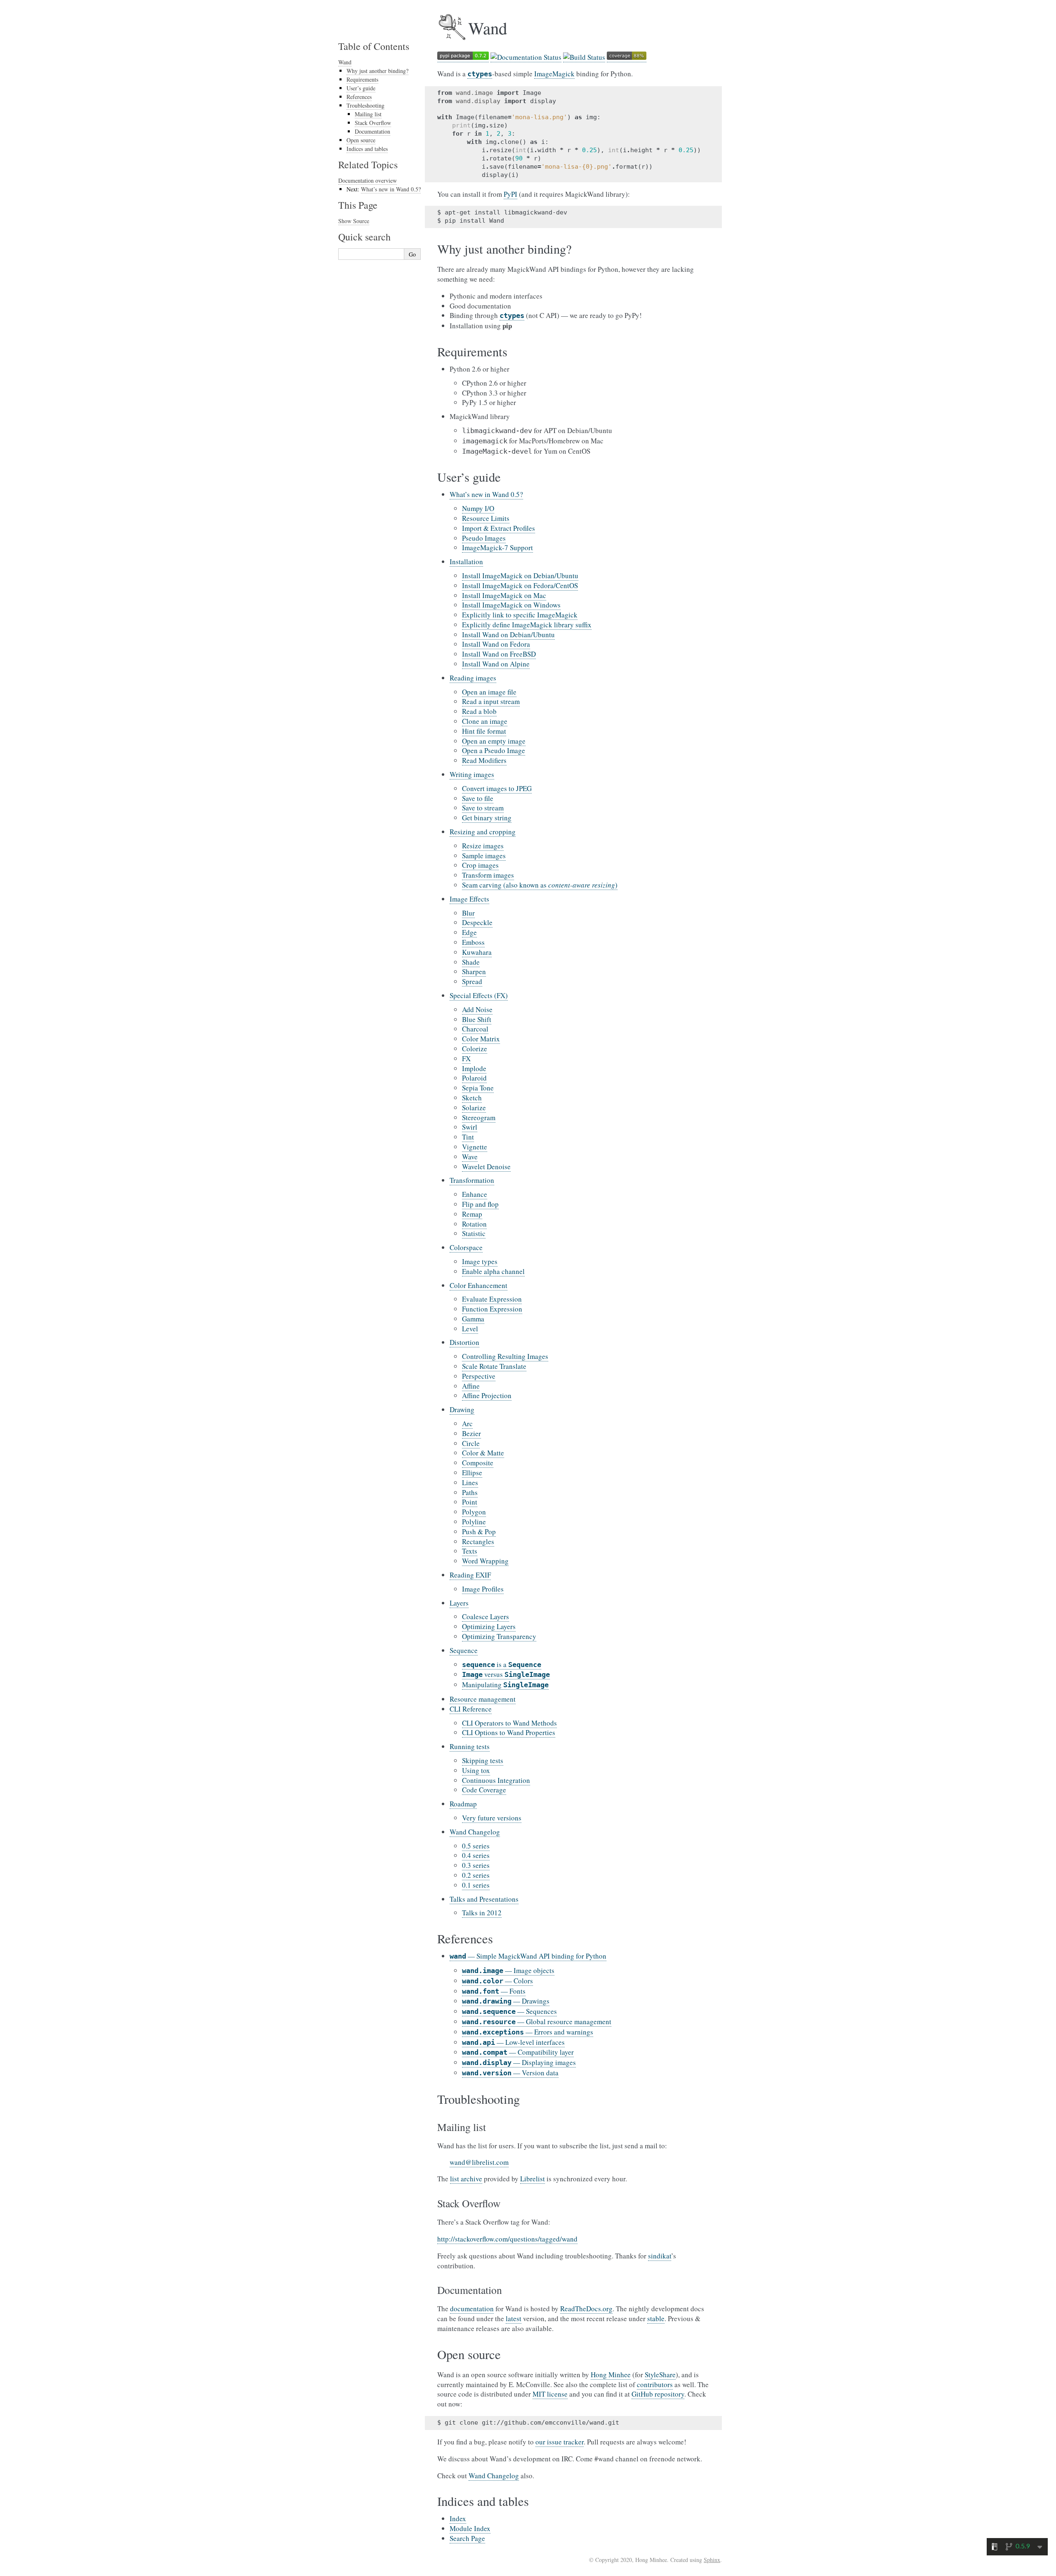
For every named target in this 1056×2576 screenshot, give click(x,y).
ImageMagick (554, 74)
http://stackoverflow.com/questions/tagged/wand (507, 2239)
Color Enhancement (478, 1285)
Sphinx (712, 2560)
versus (506, 1674)
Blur (468, 913)
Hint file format (484, 731)
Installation (466, 562)
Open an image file (489, 692)
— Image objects (508, 1970)
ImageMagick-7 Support (497, 547)
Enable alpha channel (493, 1271)
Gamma (473, 1319)
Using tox (476, 1770)
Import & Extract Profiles (499, 528)
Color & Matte (483, 1453)
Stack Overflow (373, 123)
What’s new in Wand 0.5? (486, 494)
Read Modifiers (484, 760)
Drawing (462, 1409)
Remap (472, 1214)
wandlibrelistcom (479, 2162)
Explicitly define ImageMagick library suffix (527, 625)
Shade (471, 962)
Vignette (475, 1147)
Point (470, 1502)
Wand (345, 62)
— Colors (497, 1981)
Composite (478, 1463)
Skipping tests (483, 1760)
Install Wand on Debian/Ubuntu (508, 635)
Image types (480, 1261)
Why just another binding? (377, 71)
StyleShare (660, 2375)
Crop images (480, 865)
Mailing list (368, 114)
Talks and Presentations (484, 1899)
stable (656, 2318)
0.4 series (476, 1855)
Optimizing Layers (489, 1626)
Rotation (474, 1224)
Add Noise (477, 1009)
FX (466, 1058)
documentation (472, 2309)
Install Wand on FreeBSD (499, 654)
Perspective (479, 1376)
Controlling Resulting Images (505, 1356)
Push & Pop (479, 1532)
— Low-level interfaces (513, 2042)
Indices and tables (367, 149)
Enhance (475, 1194)
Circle (471, 1443)
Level (470, 1329)
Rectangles (478, 1541)
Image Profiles (483, 1589)
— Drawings (506, 2001)
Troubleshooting (365, 105)
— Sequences (509, 2011)
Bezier (471, 1433)
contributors (655, 2384)
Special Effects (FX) (479, 995)
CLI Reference (471, 1709)
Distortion (464, 1342)
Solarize (474, 1108)
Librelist (533, 2179)
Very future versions (492, 1818)
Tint (468, 1137)
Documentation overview (368, 180)
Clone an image (485, 721)
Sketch (472, 1098)
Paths (470, 1492)
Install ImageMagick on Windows (511, 605)
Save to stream (483, 808)
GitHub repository (658, 2394)
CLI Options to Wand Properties (509, 1732)
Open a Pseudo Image (494, 750)
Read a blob (479, 711)
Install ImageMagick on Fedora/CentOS (520, 585)
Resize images (483, 846)
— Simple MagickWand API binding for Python (528, 1956)
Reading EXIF (470, 1575)
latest (514, 2318)
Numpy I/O (478, 508)
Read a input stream (491, 701)
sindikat (660, 2256)
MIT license (550, 2394)
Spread (472, 981)
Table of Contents (374, 46)
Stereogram (479, 1117)
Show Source (354, 221)
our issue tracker (560, 2442)
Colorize (475, 1049)
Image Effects (469, 899)
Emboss (473, 942)
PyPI (510, 194)
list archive (466, 2179)
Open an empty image (494, 741)
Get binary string (487, 818)
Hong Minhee (611, 2375)
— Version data (510, 2073)
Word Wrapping (485, 1561)
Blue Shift (477, 1019)
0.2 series (476, 1875)
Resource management (483, 1699)
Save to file (478, 798)
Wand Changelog (475, 1832)
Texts (470, 1551)
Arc (467, 1423)
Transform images (488, 875)
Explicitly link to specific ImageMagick (520, 615)
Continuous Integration (496, 1780)
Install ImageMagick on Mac (504, 595)
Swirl (470, 1127)
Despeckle (477, 922)
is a (502, 1664)
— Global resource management (537, 2021)
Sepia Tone (478, 1088)
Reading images (473, 678)
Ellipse (472, 1473)
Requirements (362, 79)
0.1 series (476, 1885)
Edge (469, 932)
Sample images (484, 856)
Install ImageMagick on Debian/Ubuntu (520, 576)
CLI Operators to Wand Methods (509, 1723)
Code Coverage (484, 1790)
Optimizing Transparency (499, 1636)
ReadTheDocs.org (586, 2309)
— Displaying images (519, 2062)
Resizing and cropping (483, 832)
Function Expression (492, 1309)
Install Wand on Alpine (496, 664)
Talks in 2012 (482, 1913)
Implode (474, 1068)
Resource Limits (486, 518)
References (359, 97)
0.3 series (476, 1865)
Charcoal (475, 1029)
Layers (459, 1603)
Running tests (470, 1746)
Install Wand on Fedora (496, 644)
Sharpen (474, 971)
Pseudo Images (484, 538)
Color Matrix (481, 1039)
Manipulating (505, 1685)
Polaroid (474, 1078)
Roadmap (463, 1804)
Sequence (464, 1650)
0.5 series (476, 1846)
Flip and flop (480, 1204)
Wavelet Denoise (486, 1167)
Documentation (372, 131)
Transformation (472, 1180)
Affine (471, 1386)
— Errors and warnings (528, 2032)
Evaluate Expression (492, 1299)
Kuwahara (477, 952)
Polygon (474, 1512)
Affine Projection (487, 1395)
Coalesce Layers (486, 1616)
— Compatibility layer (518, 2052)
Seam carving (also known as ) (540, 885)
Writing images (472, 774)
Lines (470, 1482)
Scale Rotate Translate (494, 1366)
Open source (361, 140)
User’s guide (361, 88)
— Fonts (494, 1991)
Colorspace (466, 1247)
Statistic (474, 1233)
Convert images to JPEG (497, 788)
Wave (470, 1157)
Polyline (474, 1522)
